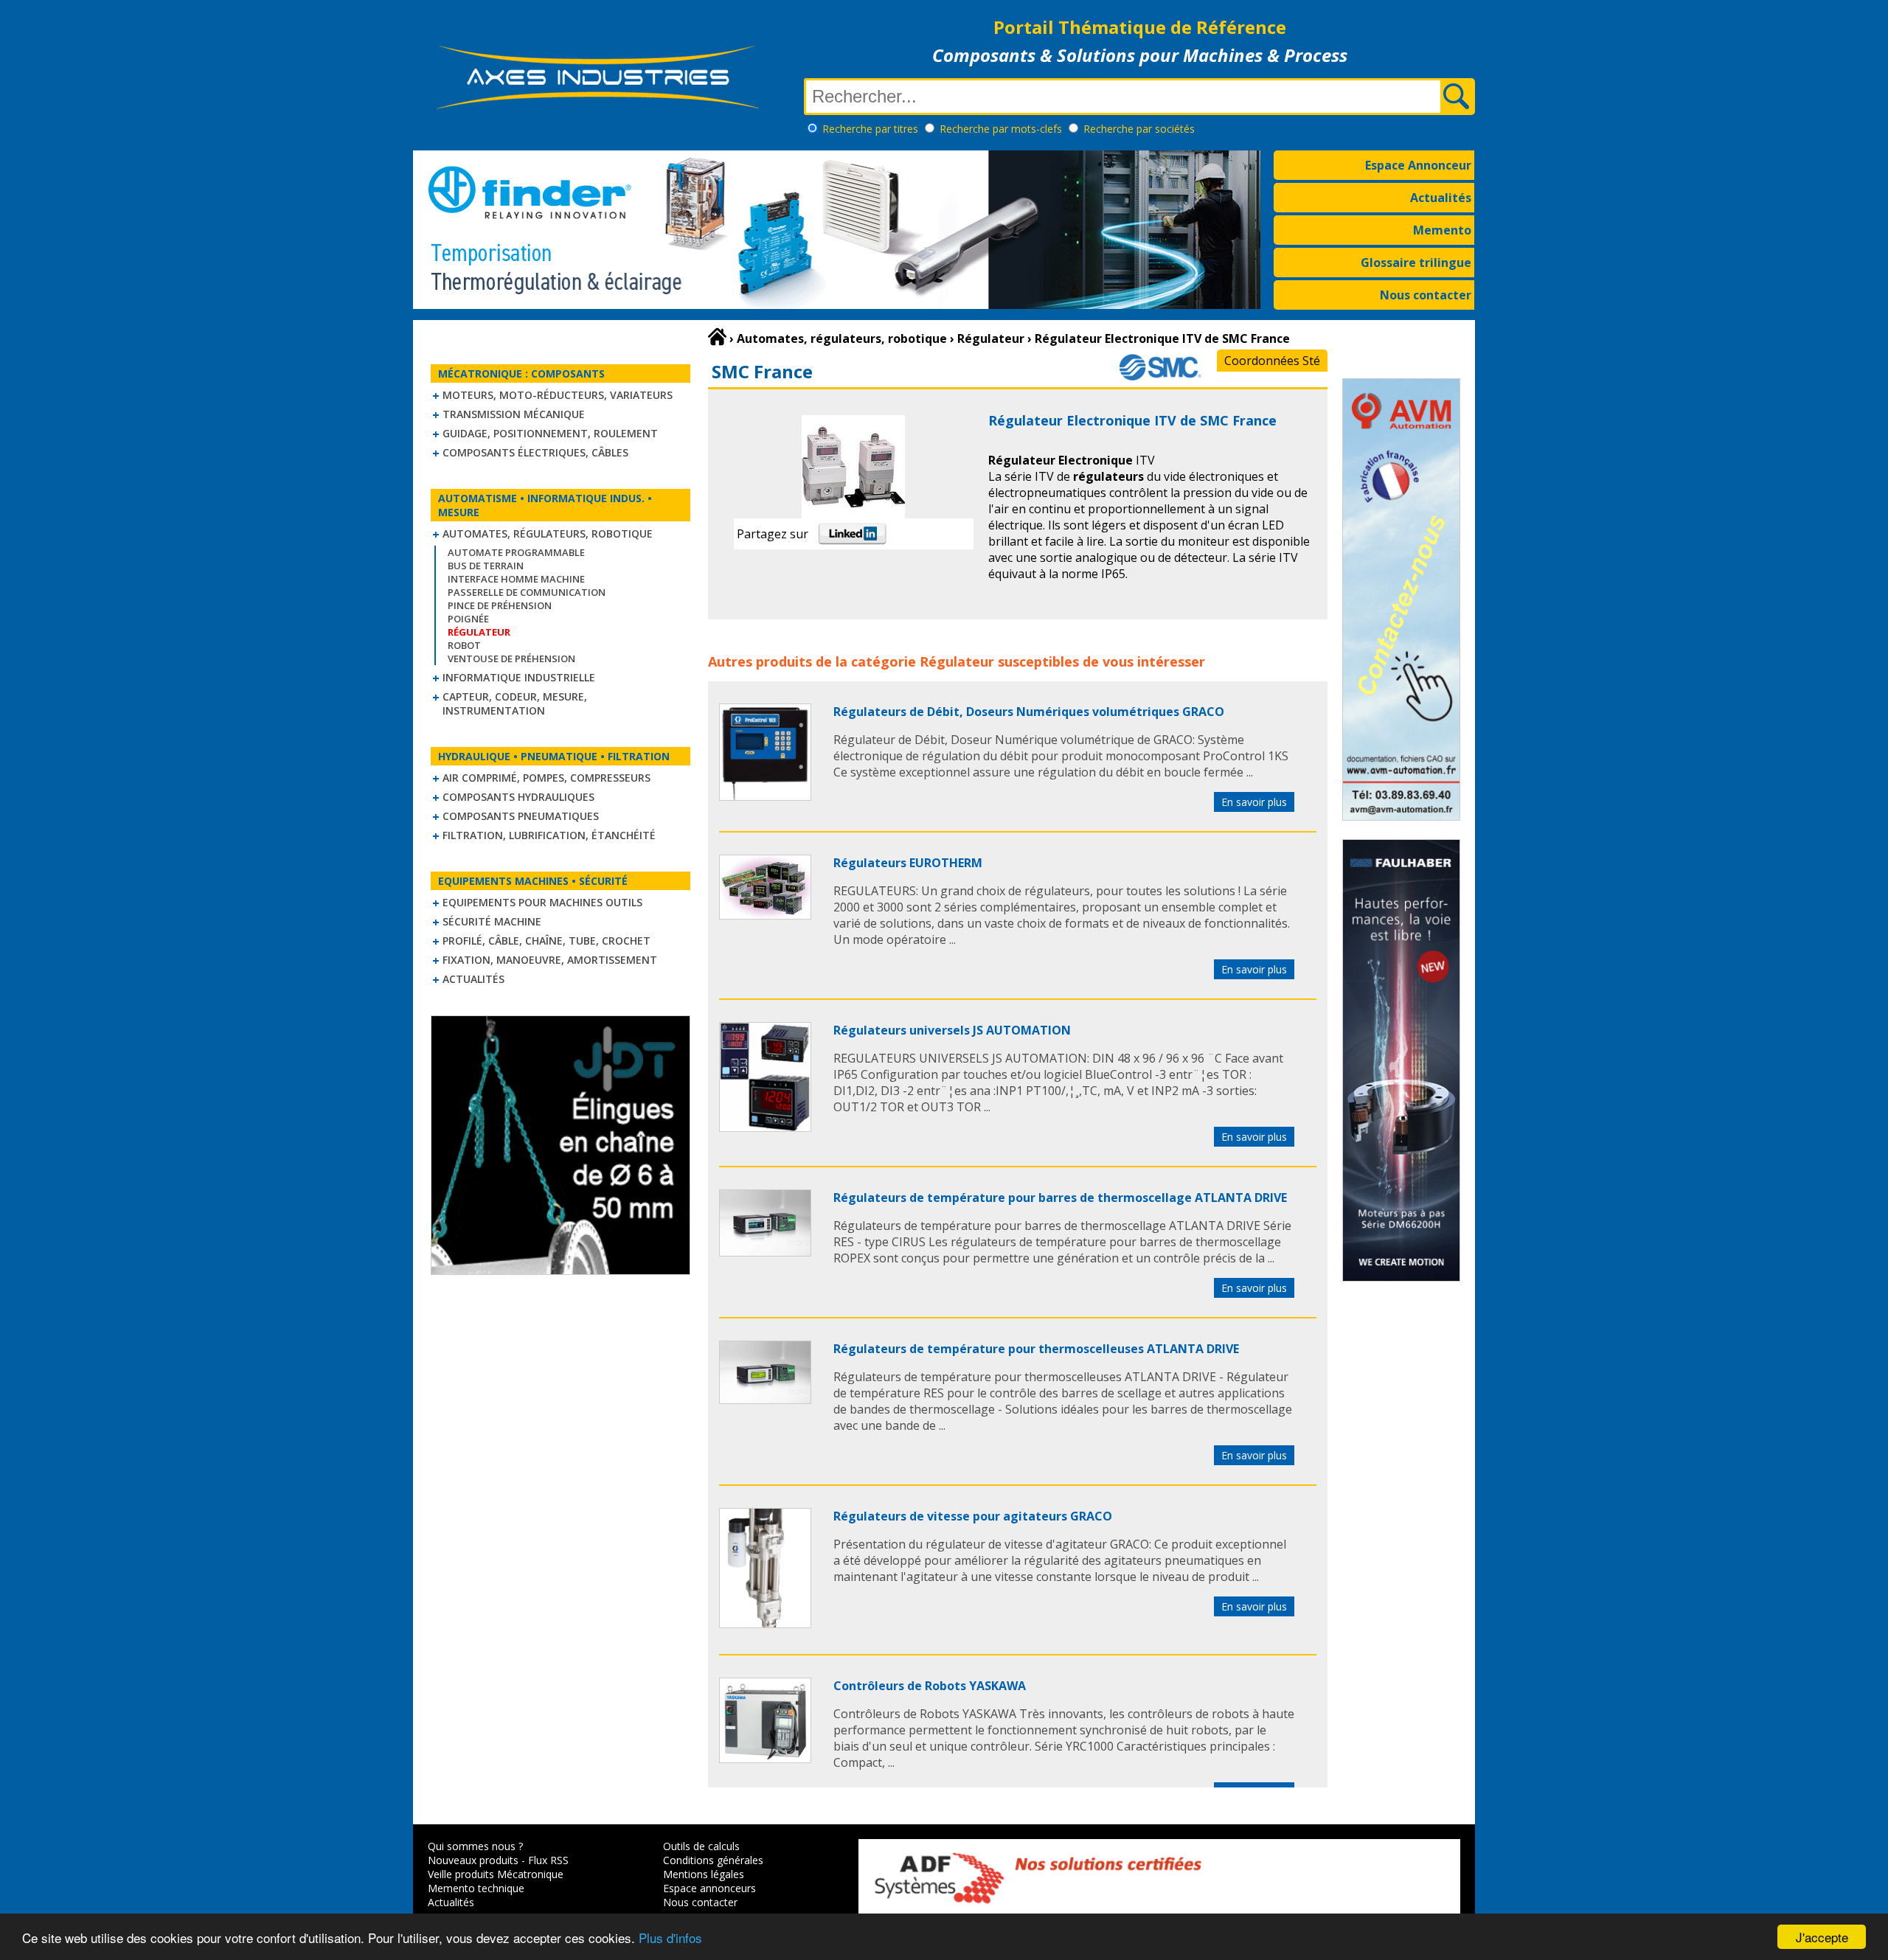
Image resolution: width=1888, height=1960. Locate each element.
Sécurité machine (492, 921)
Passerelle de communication (527, 592)
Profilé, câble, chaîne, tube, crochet (546, 941)
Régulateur (957, 661)
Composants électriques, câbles (535, 452)
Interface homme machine (516, 579)
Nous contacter (1426, 295)
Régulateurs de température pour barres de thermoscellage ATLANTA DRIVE (1060, 1198)
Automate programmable (516, 552)
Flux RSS (548, 1860)
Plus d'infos (670, 1938)
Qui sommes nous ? (475, 1846)
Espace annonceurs (709, 1888)
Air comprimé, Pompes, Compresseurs (546, 778)
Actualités (1441, 198)
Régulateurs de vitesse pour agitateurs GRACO (973, 1516)
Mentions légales (704, 1874)
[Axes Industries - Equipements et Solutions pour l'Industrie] (597, 109)
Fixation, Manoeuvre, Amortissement (550, 960)
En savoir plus (1254, 802)
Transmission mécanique (514, 414)
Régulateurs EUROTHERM (908, 863)
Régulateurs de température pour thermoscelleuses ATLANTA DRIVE (1036, 1349)
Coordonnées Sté (1272, 361)
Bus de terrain (486, 566)
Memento (1442, 230)
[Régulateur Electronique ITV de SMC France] (765, 796)
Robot (464, 645)
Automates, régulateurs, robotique (548, 534)
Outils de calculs (701, 1846)
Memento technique (476, 1888)
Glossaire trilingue (1416, 263)
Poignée (468, 619)
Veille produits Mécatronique (496, 1874)
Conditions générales (713, 1860)
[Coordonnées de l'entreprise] (1160, 378)
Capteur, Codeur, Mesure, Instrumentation (515, 703)
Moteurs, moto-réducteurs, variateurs (558, 395)
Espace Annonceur (1418, 165)
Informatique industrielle (519, 677)
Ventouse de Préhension (511, 658)
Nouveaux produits (473, 1860)
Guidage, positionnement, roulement (550, 433)
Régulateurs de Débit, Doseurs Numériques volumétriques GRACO (1029, 712)
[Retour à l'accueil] (717, 337)
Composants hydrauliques (518, 797)
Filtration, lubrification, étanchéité (549, 835)
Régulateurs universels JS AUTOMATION (952, 1030)
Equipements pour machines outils (542, 902)
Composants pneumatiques (521, 816)
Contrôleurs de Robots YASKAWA (930, 1686)
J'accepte (1822, 1937)
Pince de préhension (500, 605)
